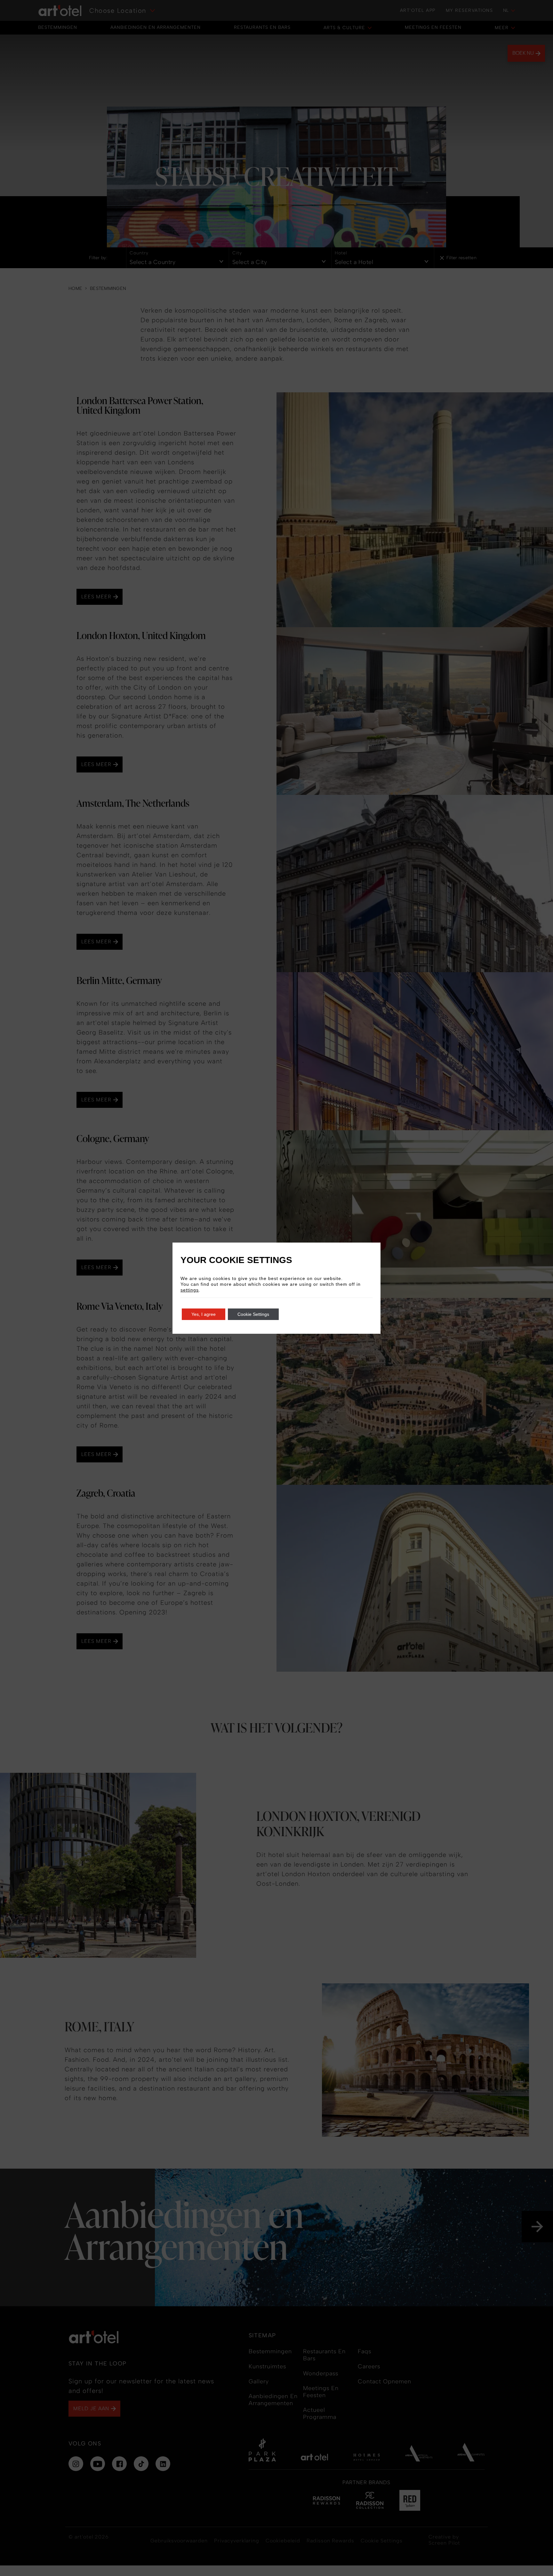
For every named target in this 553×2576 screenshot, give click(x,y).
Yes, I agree (204, 1314)
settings (190, 1290)
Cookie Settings (253, 1314)
